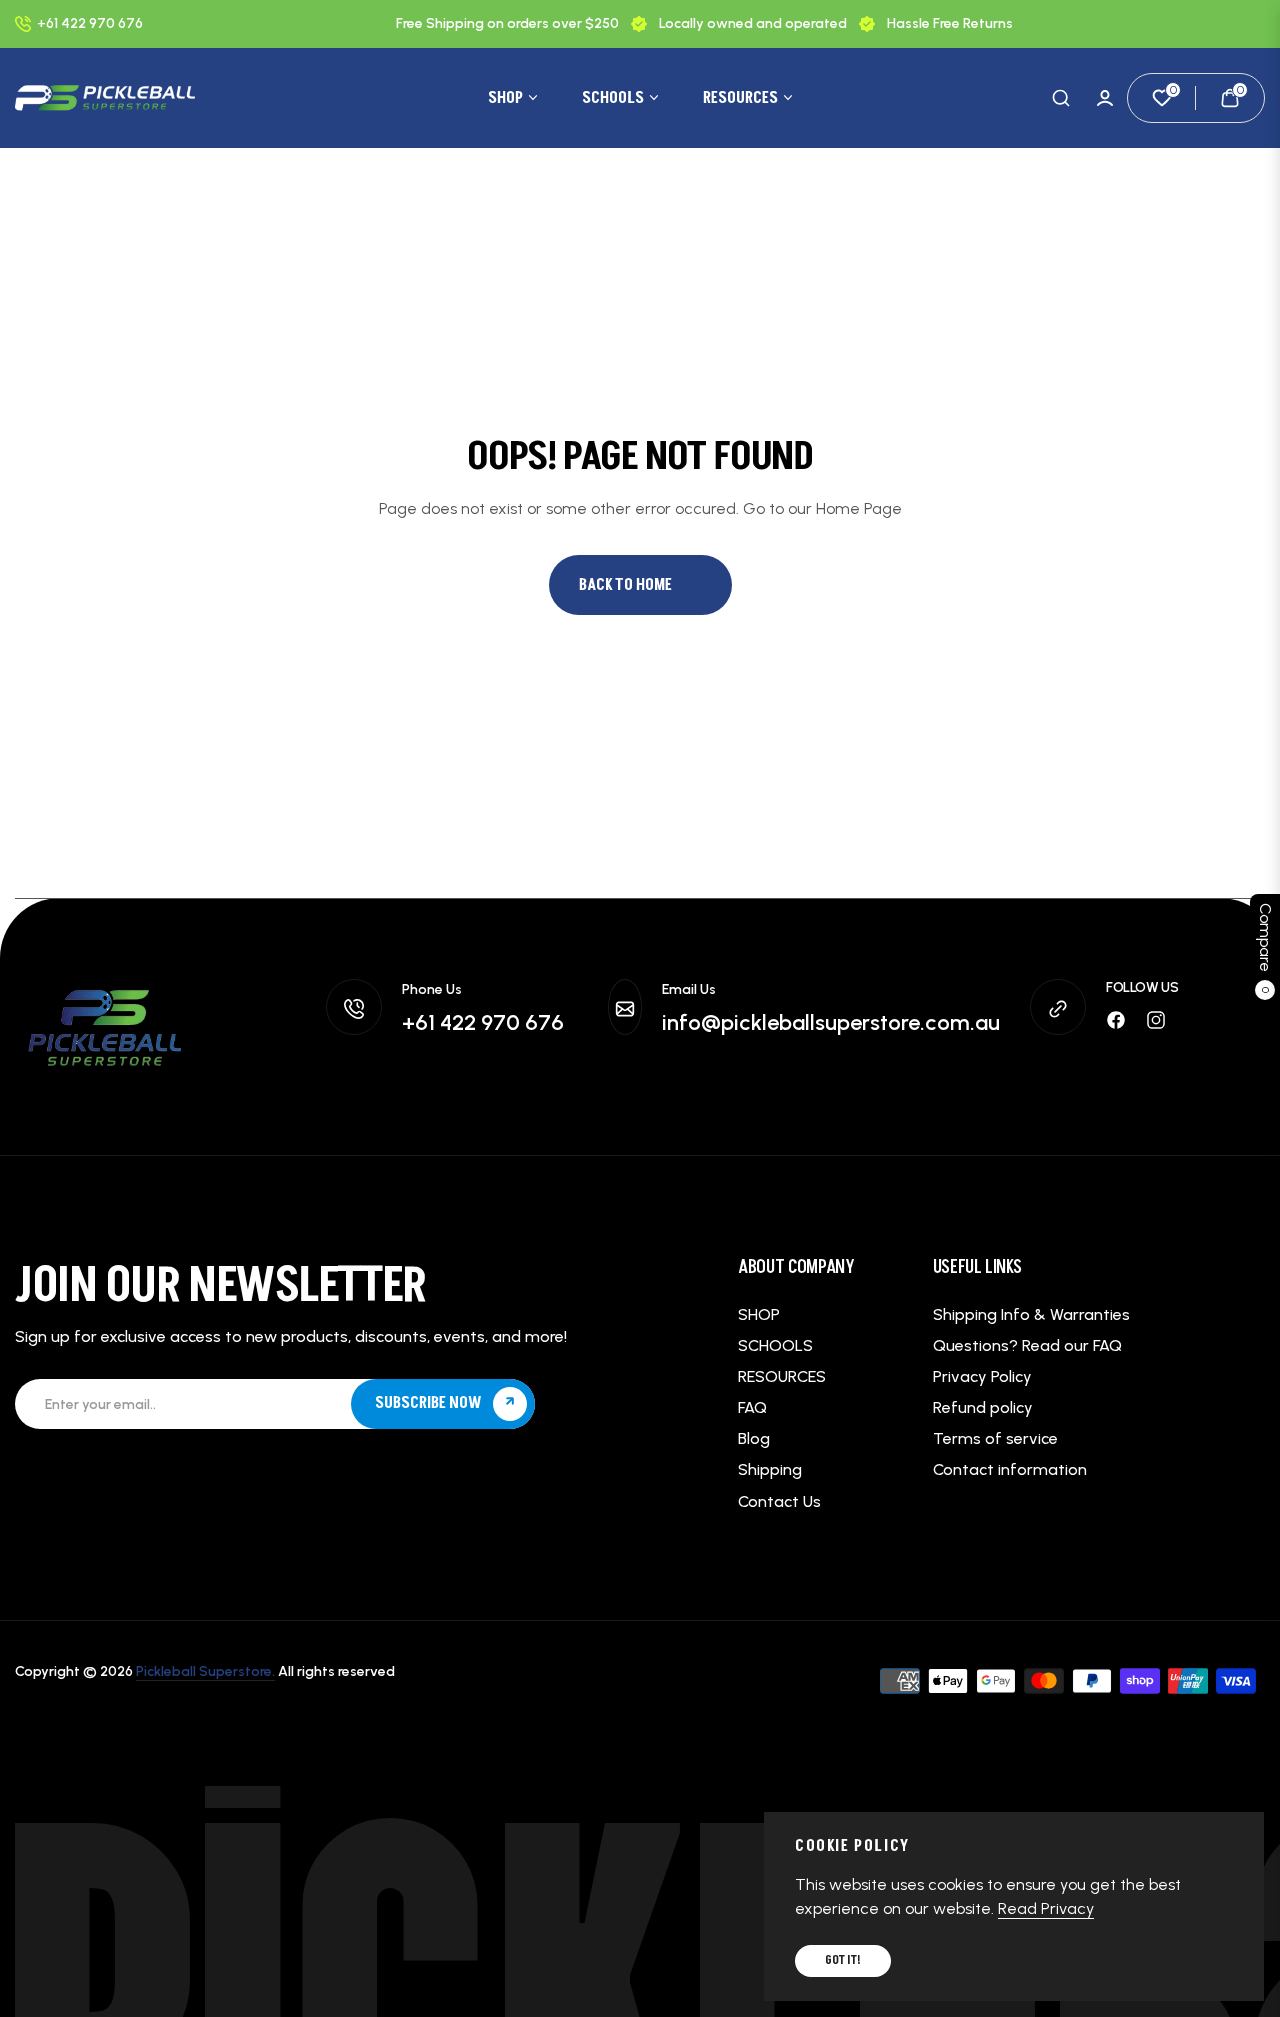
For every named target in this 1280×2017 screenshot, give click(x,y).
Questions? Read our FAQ (1027, 1345)
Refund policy (983, 1407)
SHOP (759, 1314)
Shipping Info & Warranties (1031, 1314)
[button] (1061, 98)
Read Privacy (1046, 1908)
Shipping (770, 1469)
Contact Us (779, 1501)
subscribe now (430, 1403)
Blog (754, 1438)
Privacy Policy (982, 1376)
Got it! (843, 1960)
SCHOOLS (775, 1345)
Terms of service (995, 1438)
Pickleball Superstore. (205, 1671)
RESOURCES (782, 1376)
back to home (625, 585)
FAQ (752, 1407)
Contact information (1010, 1469)
